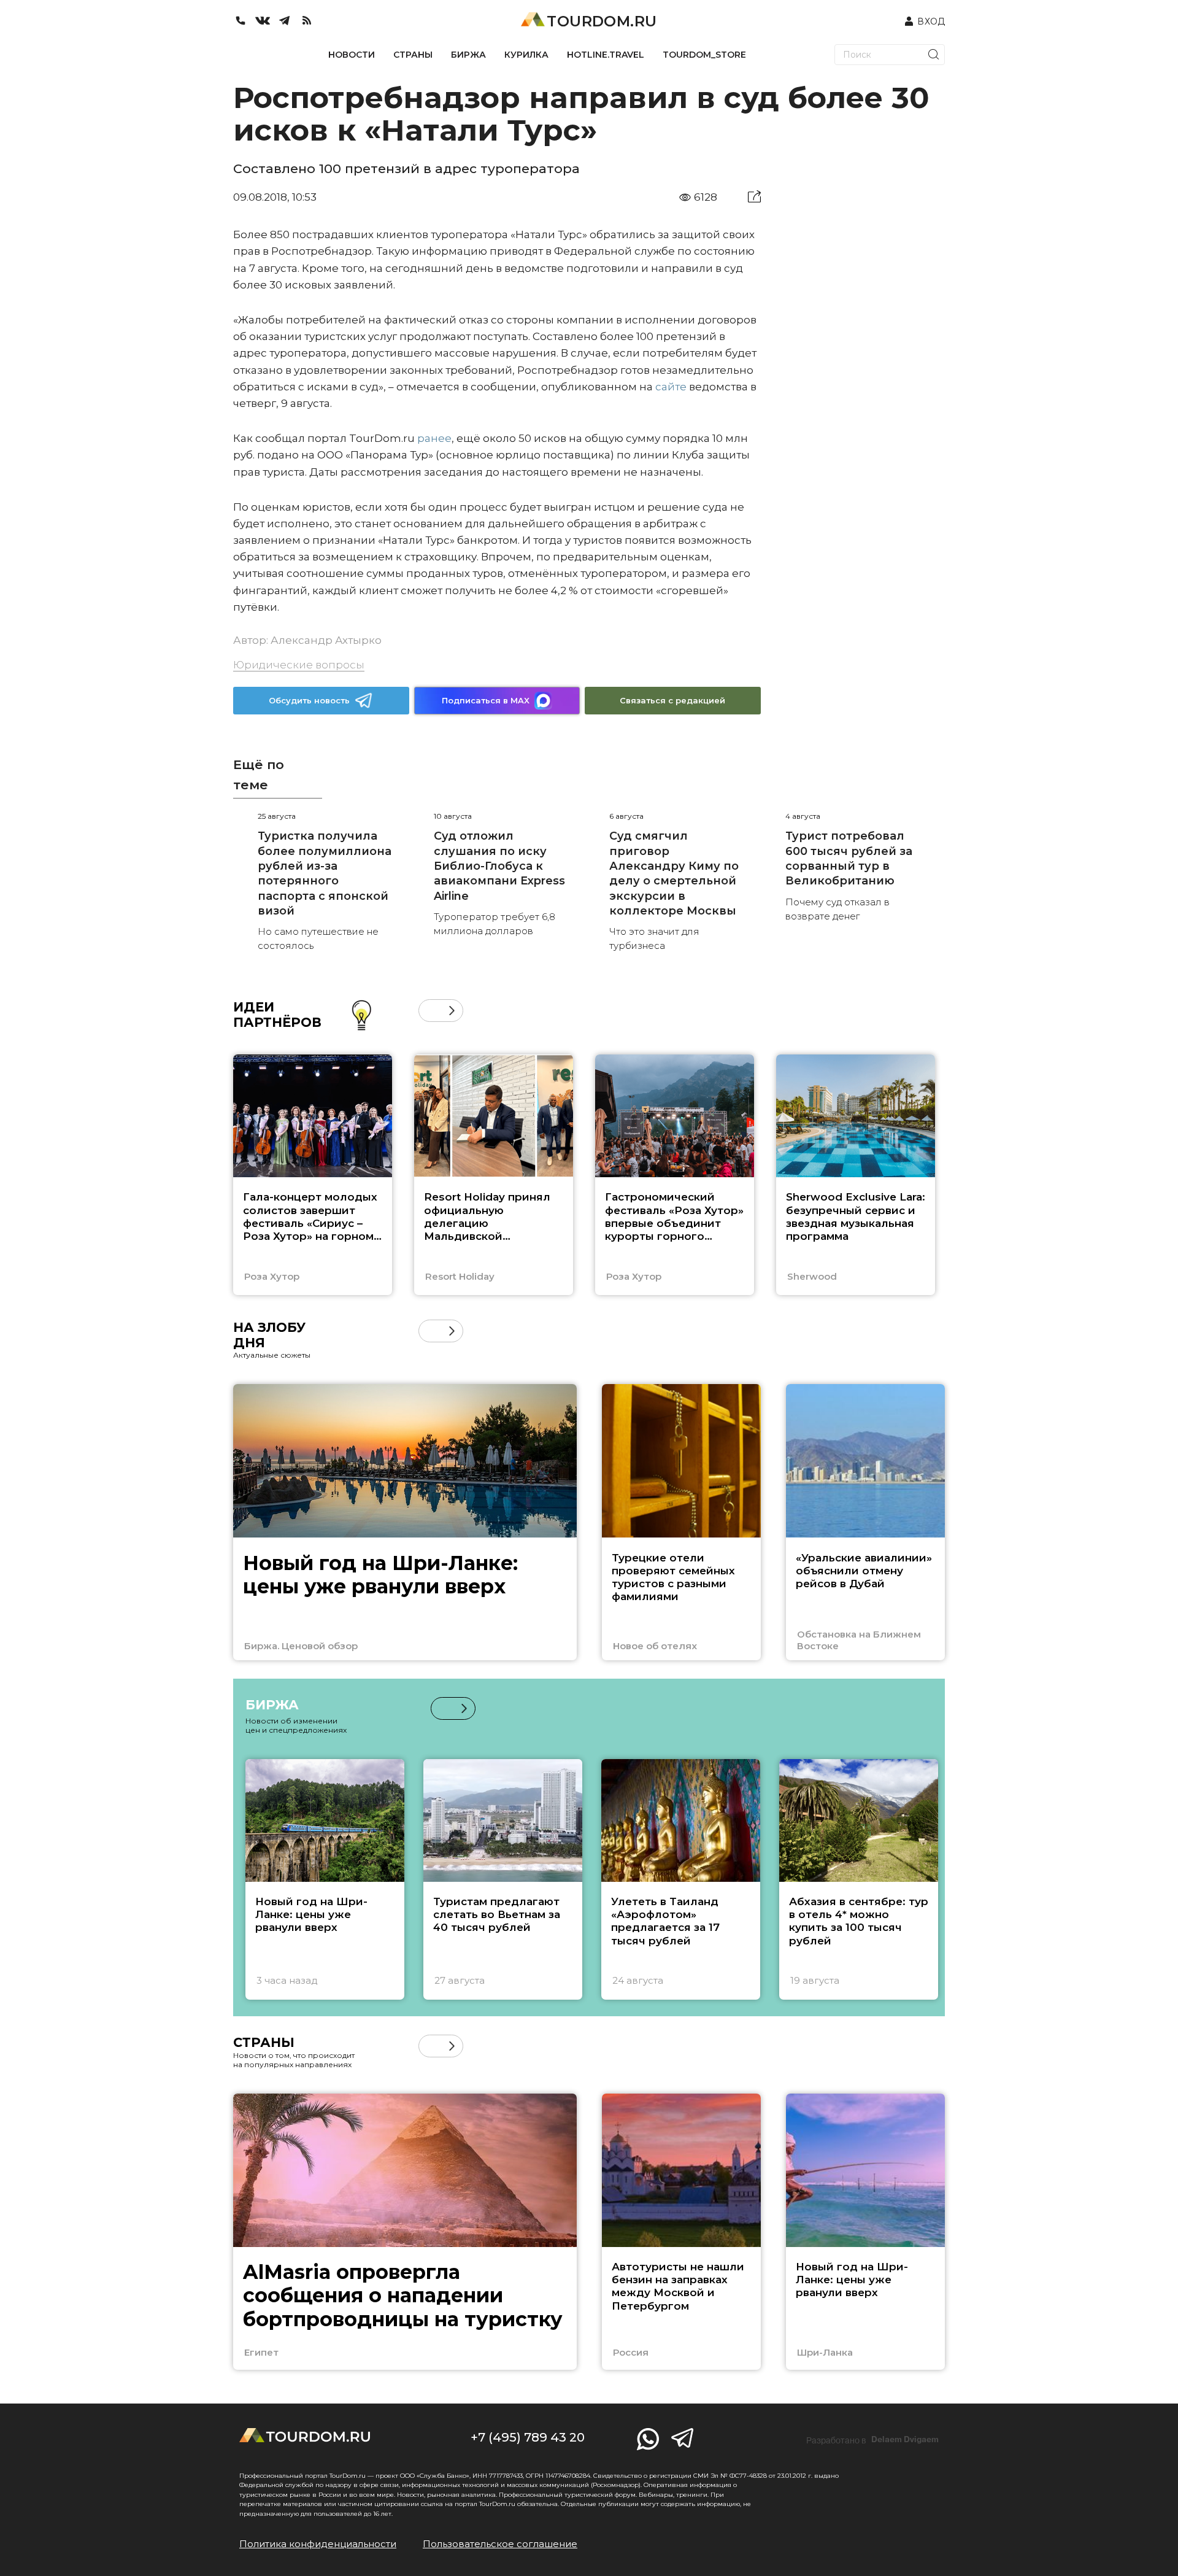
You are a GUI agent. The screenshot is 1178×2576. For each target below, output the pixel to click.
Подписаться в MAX (486, 700)
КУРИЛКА (526, 55)
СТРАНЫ (413, 55)
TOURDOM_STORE (704, 55)
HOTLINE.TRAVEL (606, 55)
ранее (434, 438)
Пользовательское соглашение (500, 2544)
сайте (671, 387)
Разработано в (872, 2440)
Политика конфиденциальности (318, 2544)
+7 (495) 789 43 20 (528, 2437)
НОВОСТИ (352, 55)
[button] (430, 1011)
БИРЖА (468, 55)
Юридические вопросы (299, 665)
